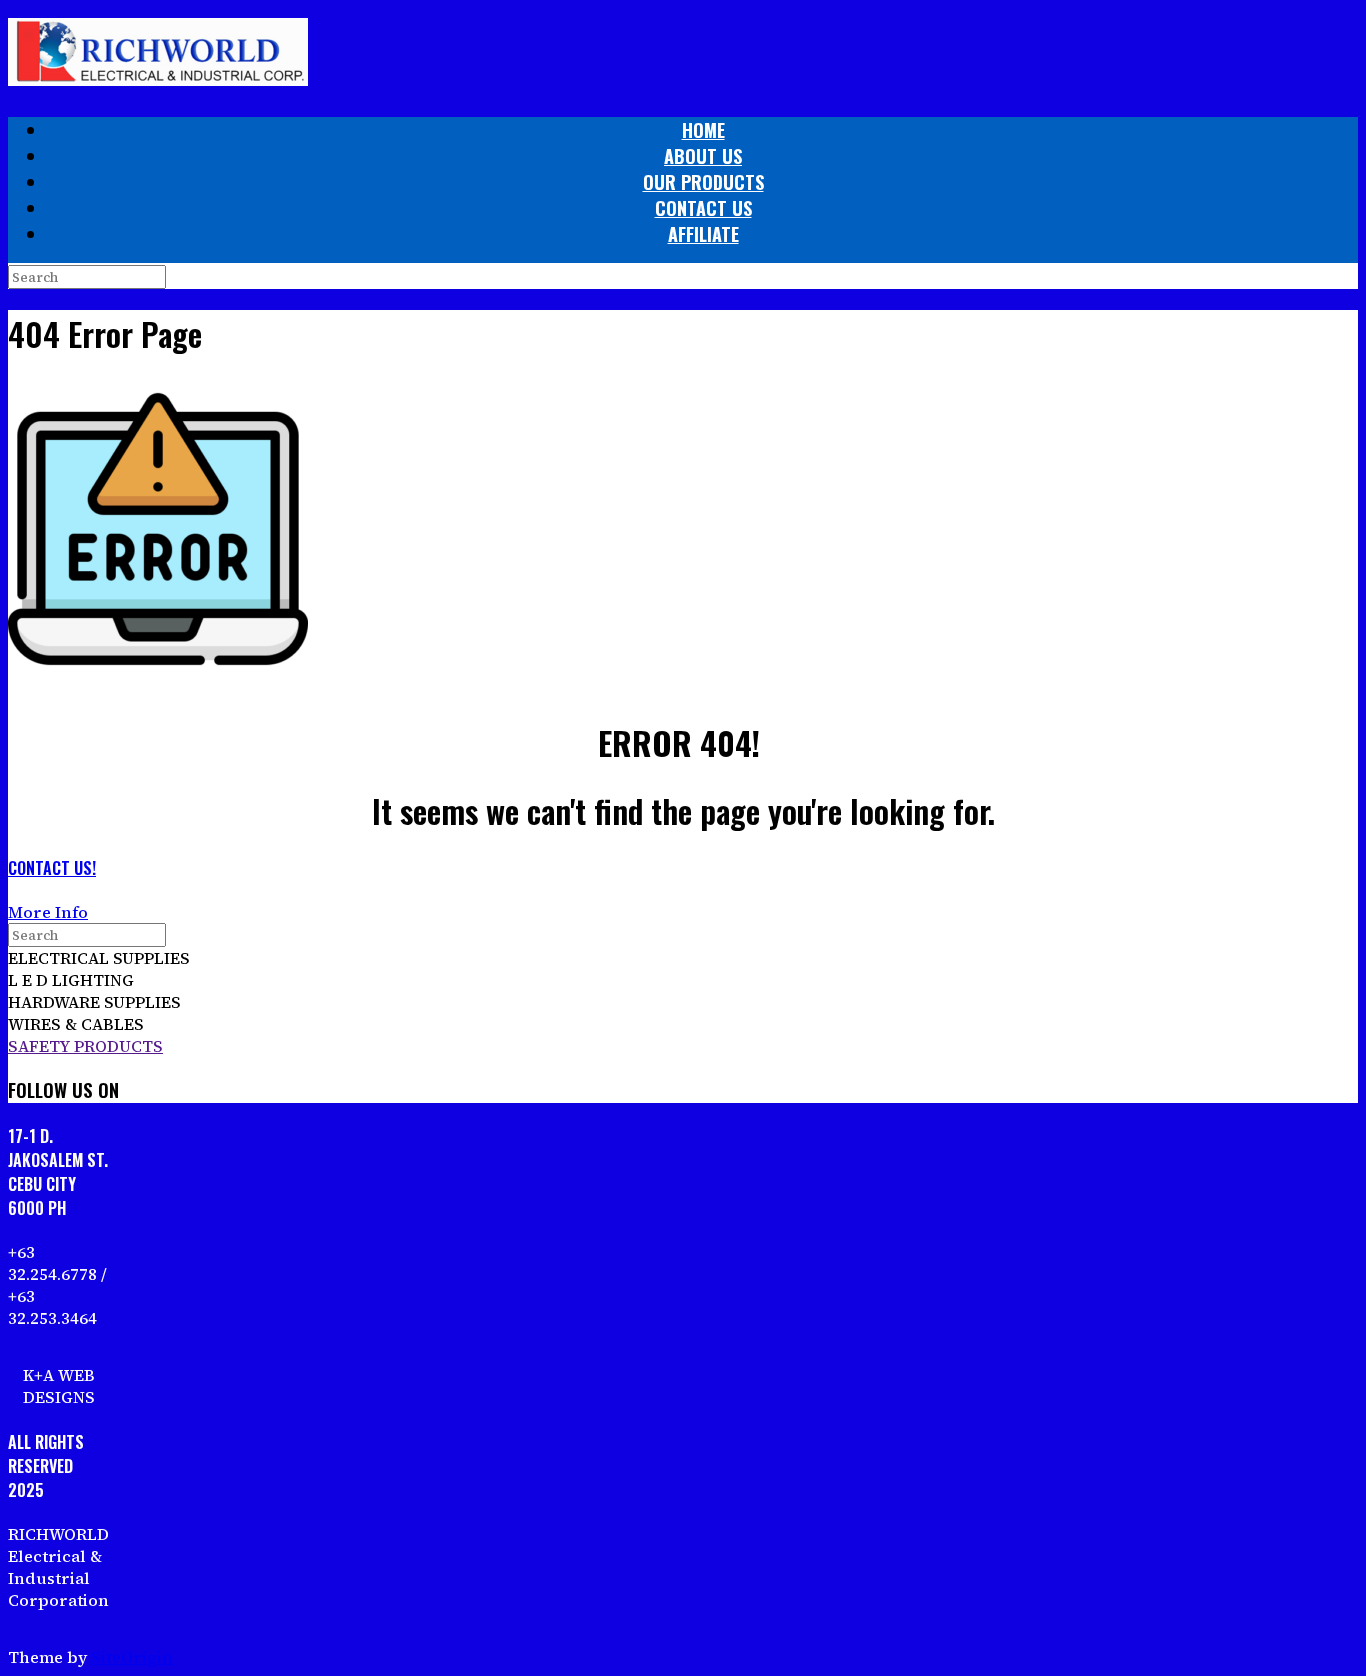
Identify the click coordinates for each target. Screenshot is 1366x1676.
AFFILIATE (703, 234)
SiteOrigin (132, 1657)
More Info (48, 912)
